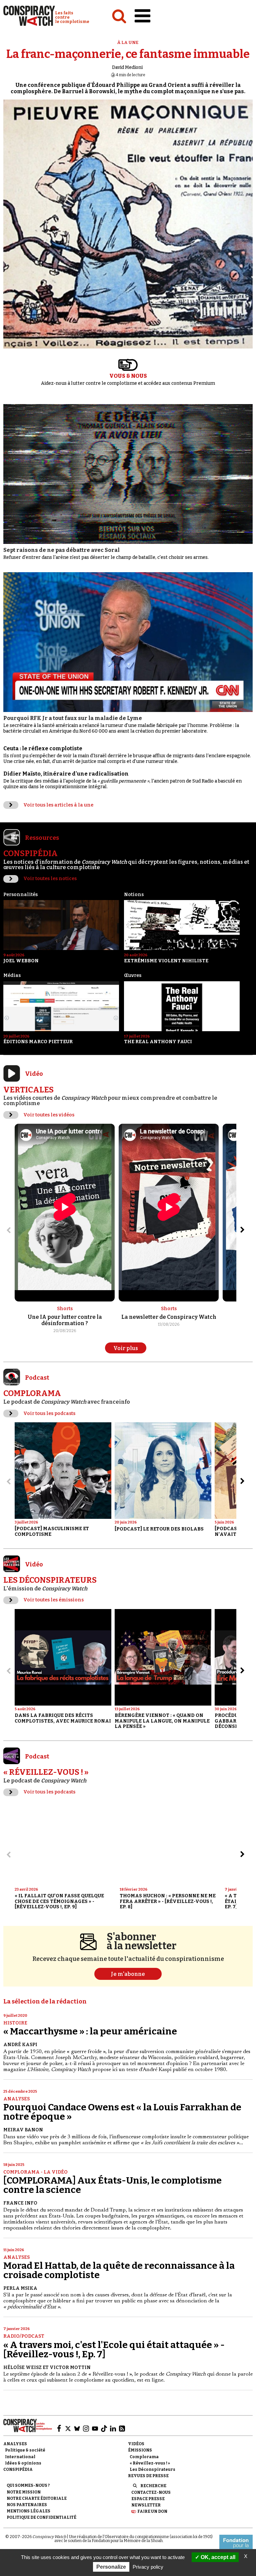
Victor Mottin (70, 2367)
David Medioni (127, 67)
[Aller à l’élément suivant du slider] (242, 1230)
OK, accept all (217, 2557)
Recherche (153, 2486)
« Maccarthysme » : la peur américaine (90, 2031)
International (20, 2457)
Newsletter (146, 2505)
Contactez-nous (151, 2492)
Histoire (15, 2023)
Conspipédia (18, 2469)
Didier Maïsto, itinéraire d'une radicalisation (66, 774)
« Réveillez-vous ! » (150, 2463)
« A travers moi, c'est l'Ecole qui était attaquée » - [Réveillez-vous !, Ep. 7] (114, 2349)
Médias (12, 975)
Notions (134, 895)
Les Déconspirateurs (152, 2469)
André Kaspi (20, 2045)
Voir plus (126, 1348)
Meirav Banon (23, 2130)
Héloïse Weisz (22, 2367)
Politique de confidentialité (41, 2517)
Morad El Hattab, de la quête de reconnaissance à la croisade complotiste (119, 2270)
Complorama (144, 2457)
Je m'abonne (128, 1974)
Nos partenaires (27, 2505)
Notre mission (24, 2492)
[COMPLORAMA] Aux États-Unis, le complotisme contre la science (112, 2185)
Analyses (16, 2099)
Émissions (140, 2450)
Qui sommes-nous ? (28, 2485)
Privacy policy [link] (148, 2567)
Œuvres (133, 975)
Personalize (111, 2567)
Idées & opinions (23, 2463)
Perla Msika (20, 2288)
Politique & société (25, 2450)
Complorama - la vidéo (35, 2172)
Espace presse (148, 2499)
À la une (128, 42)
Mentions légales (28, 2511)
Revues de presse (148, 2476)
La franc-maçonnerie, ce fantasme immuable (128, 54)
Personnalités (20, 895)
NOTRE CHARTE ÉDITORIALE (37, 2498)
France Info (20, 2203)
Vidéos (136, 2444)
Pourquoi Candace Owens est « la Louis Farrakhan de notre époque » (122, 2112)
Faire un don (152, 2511)
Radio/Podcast (24, 2336)
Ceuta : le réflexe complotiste (43, 748)
